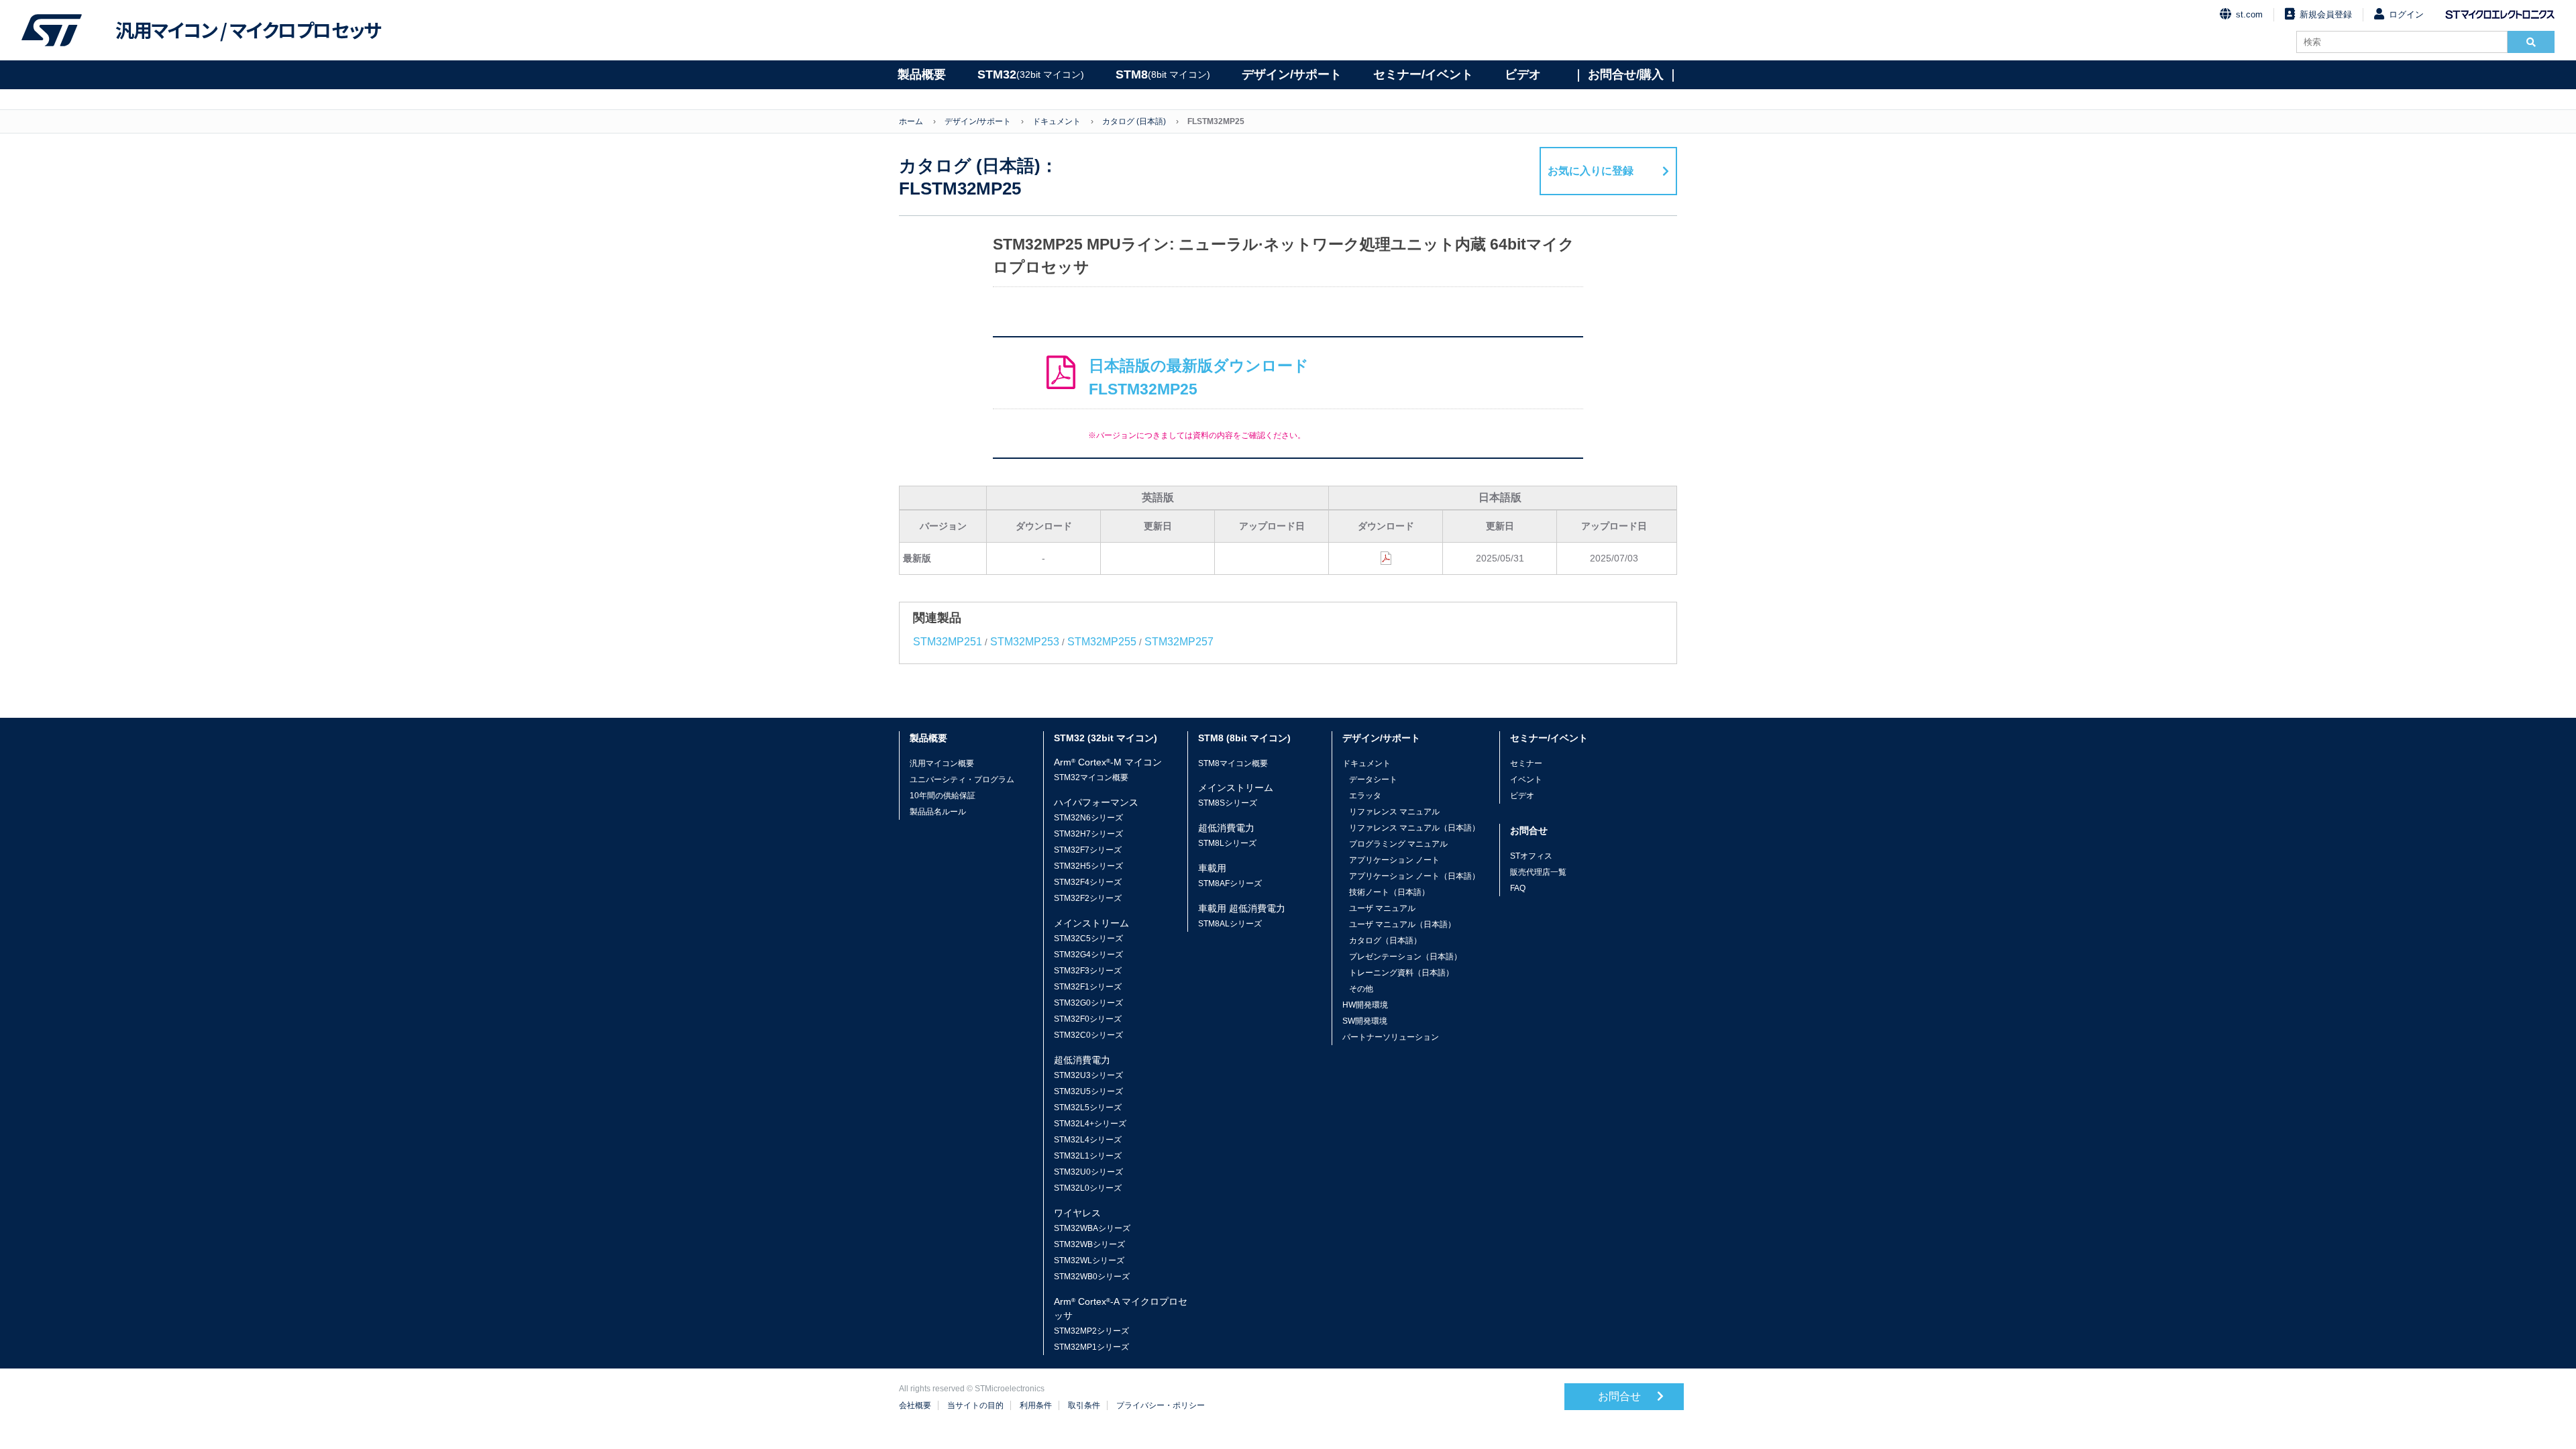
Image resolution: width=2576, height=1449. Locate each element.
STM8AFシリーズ (1230, 883)
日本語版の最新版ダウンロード (1199, 377)
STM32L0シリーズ (1088, 1188)
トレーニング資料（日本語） (1401, 973)
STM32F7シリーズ (1088, 850)
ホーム (911, 121)
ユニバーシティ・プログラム (962, 780)
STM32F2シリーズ (1088, 898)
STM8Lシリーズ (1227, 843)
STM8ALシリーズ (1230, 924)
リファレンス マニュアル (1394, 812)
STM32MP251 (948, 642)
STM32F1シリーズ (1088, 987)
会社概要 (915, 1405)
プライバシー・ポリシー (1161, 1405)
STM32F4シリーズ (1088, 882)
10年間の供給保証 (943, 796)
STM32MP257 (1179, 642)
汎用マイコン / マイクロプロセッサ (248, 30)
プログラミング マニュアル (1398, 844)
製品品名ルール (938, 812)
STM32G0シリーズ (1088, 1003)
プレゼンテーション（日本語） (1405, 957)
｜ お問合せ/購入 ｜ (1626, 74)
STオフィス (1531, 856)
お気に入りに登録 (1591, 171)
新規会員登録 (2326, 14)
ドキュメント (1057, 121)
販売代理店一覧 (1538, 872)
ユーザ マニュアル (1382, 908)
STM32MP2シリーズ (1091, 1331)
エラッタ (1365, 796)
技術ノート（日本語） (1389, 892)
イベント (1526, 780)
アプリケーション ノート (1394, 860)
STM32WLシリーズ (1089, 1260)
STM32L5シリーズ (1088, 1108)
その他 (1361, 989)
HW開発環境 (1365, 1005)
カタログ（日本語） (1385, 941)
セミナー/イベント (1423, 74)
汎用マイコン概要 (942, 763)
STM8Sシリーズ (1228, 803)
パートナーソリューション (1391, 1037)
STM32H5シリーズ (1088, 866)
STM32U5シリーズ (1088, 1091)
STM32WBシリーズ (1089, 1244)
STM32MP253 (1025, 642)
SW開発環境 (1365, 1021)
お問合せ (1621, 1396)
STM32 (1031, 74)
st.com (2249, 14)
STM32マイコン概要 (1091, 777)
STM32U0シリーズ (1088, 1172)
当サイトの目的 (975, 1405)
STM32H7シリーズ (1088, 834)
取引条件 (1084, 1405)
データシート (1373, 780)
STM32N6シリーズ (1088, 818)
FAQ (1518, 888)
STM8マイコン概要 (1233, 763)
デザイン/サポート (1292, 74)
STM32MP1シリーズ (1091, 1347)
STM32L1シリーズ (1088, 1156)
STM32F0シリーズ (1088, 1019)
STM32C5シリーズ (1088, 938)
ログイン (2406, 14)
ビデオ (1523, 74)
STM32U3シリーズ (1088, 1075)
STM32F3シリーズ (1088, 971)
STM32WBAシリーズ (1092, 1228)
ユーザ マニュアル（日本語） (1402, 924)
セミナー (1526, 763)
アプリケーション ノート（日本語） (1414, 876)
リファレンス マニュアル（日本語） (1414, 828)
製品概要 (922, 74)
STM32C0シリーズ (1088, 1035)
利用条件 (1036, 1405)
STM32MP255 (1102, 642)
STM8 (1163, 74)
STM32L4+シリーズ (1090, 1124)
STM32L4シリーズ (1088, 1140)
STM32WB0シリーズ (1092, 1277)
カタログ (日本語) (1134, 121)
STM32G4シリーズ (1088, 955)
